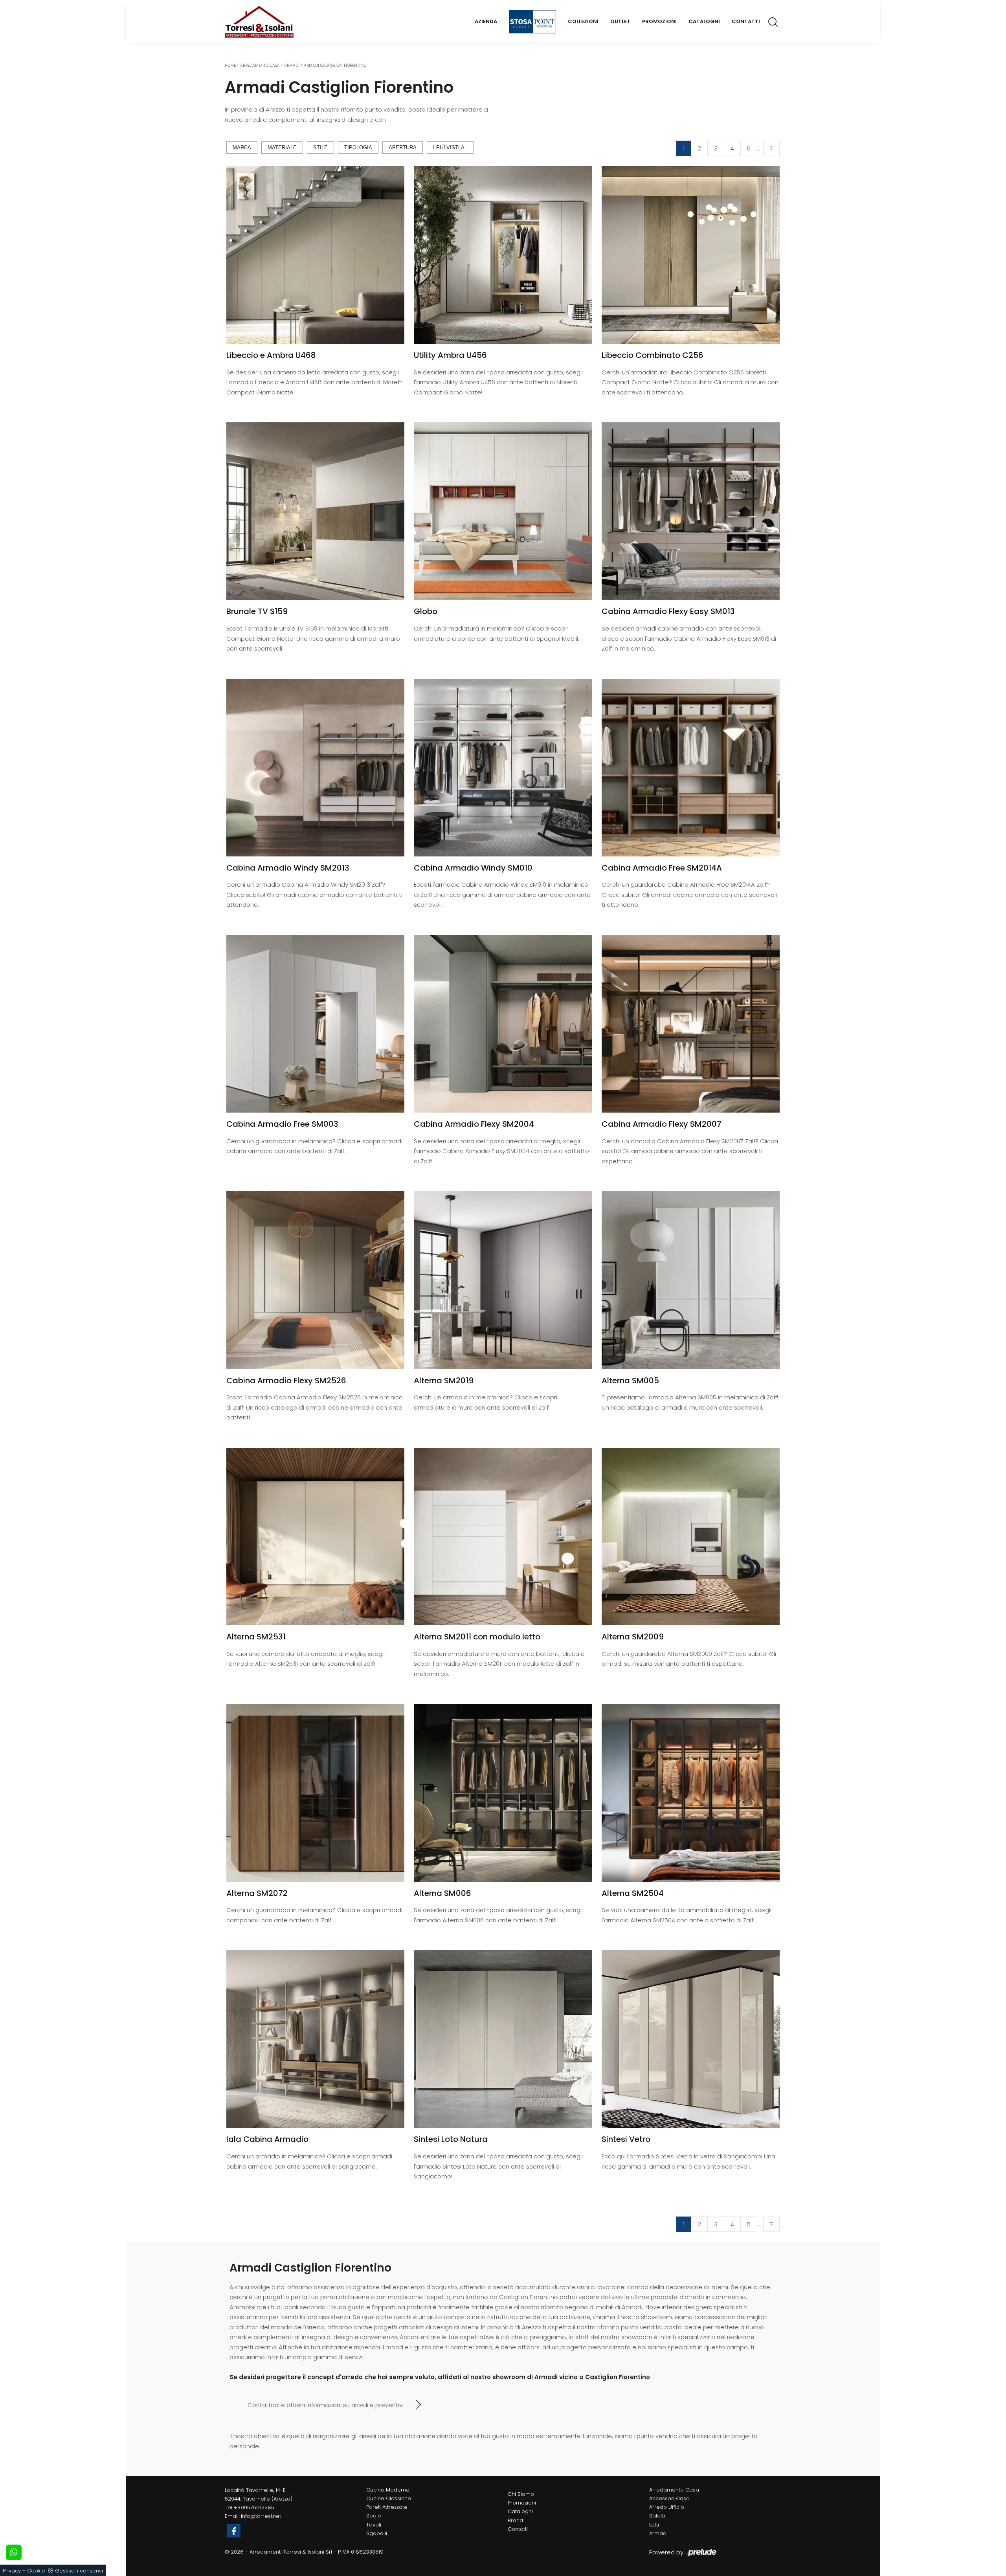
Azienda (486, 21)
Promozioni (659, 21)
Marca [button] (242, 148)
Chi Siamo (521, 2494)
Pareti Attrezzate (387, 2507)
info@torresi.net (261, 2516)
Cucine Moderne (388, 2490)
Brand (515, 2520)
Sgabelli (377, 2533)
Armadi (292, 65)
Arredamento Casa (260, 65)
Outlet (620, 21)
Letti (654, 2525)
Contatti (746, 21)
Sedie (374, 2516)
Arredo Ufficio (667, 2507)
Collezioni (583, 21)
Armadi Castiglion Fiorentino (335, 65)
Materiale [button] (282, 148)
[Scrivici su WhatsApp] (14, 2552)
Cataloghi (704, 21)
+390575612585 (254, 2507)
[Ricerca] (774, 22)
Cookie (36, 2571)
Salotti (657, 2516)
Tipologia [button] (358, 148)
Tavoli (374, 2525)
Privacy (12, 2571)
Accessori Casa (669, 2498)
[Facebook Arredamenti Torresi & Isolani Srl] (234, 2531)
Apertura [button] (403, 148)
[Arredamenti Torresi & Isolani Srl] (259, 22)
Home (230, 65)
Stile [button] (320, 148)
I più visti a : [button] (450, 148)
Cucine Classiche (389, 2498)
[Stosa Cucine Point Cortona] (532, 22)
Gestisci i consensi (79, 2571)
